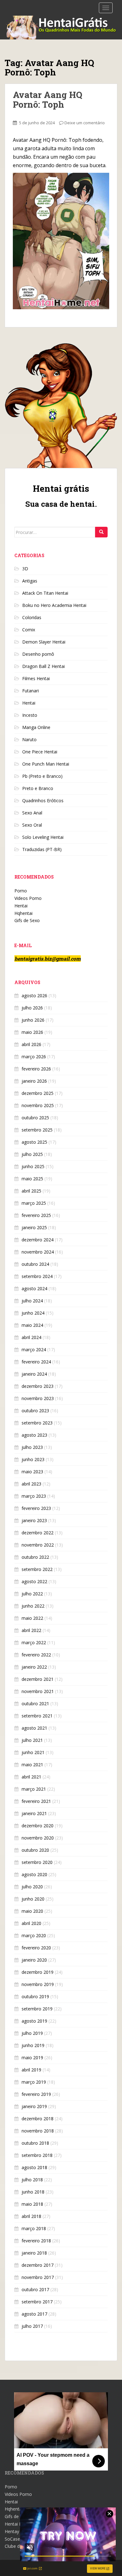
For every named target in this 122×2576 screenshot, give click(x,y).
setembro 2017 (37, 2302)
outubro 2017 (35, 2289)
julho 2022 (32, 1594)
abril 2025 (31, 1191)
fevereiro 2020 (36, 1948)
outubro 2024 (35, 1264)
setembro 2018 (37, 2155)
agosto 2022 (34, 1581)
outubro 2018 (35, 2143)
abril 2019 (31, 2070)
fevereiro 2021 (36, 1801)
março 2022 (34, 1642)
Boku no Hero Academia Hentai (54, 605)
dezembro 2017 (38, 2265)
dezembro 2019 (38, 1972)
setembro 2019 (37, 2009)
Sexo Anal (32, 813)
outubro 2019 (35, 1996)
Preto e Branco (38, 788)
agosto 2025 (34, 1142)
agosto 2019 (34, 2021)
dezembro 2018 (38, 2119)
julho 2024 (32, 1301)
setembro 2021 (37, 1716)
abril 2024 (31, 1337)
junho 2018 (33, 2192)
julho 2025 (32, 1154)
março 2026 (34, 1057)
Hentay (12, 2531)
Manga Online (36, 727)
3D (25, 569)
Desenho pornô (38, 654)
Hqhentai (23, 913)
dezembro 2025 (38, 1093)
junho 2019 (33, 2045)
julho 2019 (32, 2033)
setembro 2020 (37, 1862)
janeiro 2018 (34, 2253)
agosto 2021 (34, 1728)
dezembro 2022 (38, 1533)
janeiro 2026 (34, 1081)
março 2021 (34, 1789)
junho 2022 (33, 1606)
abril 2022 (31, 1630)
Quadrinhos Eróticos (43, 801)
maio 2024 (32, 1325)
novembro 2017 (38, 2277)
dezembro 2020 (38, 1826)
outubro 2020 (35, 1850)
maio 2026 (32, 1032)
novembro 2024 (38, 1252)
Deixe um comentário (85, 123)
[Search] (101, 532)
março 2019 (34, 2082)
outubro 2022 (35, 1557)
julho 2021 (32, 1740)
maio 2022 (32, 1618)
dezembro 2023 (38, 1386)
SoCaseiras (16, 2539)
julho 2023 (32, 1447)
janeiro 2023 (34, 1520)
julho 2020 (32, 1887)
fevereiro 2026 (36, 1069)
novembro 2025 (38, 1105)
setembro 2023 (37, 1423)
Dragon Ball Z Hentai (43, 666)
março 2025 (34, 1203)
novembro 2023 (38, 1398)
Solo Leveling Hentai (43, 837)
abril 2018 (31, 2216)
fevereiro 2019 (36, 2094)
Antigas (30, 581)
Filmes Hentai (36, 678)
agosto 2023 (34, 1435)
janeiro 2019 (34, 2106)
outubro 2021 (35, 1704)
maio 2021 (32, 1765)
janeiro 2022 (34, 1667)
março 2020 (34, 1935)
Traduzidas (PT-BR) (42, 849)
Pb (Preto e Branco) (42, 776)
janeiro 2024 (34, 1374)
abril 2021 (31, 1777)
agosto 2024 (34, 1288)
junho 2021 (33, 1752)
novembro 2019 (38, 1984)
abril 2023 (31, 1484)
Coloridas (32, 617)
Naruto (29, 739)
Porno (21, 891)
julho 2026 (32, 1008)
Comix (29, 630)
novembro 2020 (38, 1838)
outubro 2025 (35, 1118)
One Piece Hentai (40, 752)
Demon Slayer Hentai (44, 642)
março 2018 (34, 2228)
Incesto (30, 715)
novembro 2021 (38, 1691)
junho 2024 (33, 1313)
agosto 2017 (34, 2314)
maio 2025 (32, 1179)
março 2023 (34, 1496)
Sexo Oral (32, 825)
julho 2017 (32, 2326)
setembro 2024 (37, 1276)
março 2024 (34, 1350)
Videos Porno (28, 898)
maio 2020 (32, 1911)
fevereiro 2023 (36, 1508)
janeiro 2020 (34, 1960)
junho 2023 (33, 1459)
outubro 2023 (35, 1411)
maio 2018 (32, 2204)
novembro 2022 (38, 1545)
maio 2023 (32, 1472)
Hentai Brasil (18, 2524)
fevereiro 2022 (36, 1655)
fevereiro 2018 (36, 2241)
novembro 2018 (38, 2131)
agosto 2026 (34, 996)
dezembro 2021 (38, 1679)
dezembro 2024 (38, 1240)
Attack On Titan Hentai (45, 593)
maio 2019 (32, 2058)
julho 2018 (32, 2180)
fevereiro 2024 (36, 1362)
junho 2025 (33, 1166)
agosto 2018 (34, 2167)
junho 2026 (33, 1020)
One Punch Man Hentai (46, 764)
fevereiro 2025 (36, 1215)
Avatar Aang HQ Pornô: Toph (48, 100)
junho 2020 (33, 1899)
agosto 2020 (34, 1874)
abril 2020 (31, 1923)
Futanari (30, 691)
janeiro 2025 (34, 1227)
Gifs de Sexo (27, 920)
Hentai (29, 703)
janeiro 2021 (34, 1813)
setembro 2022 (37, 1569)
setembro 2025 (37, 1130)
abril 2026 (31, 1044)
